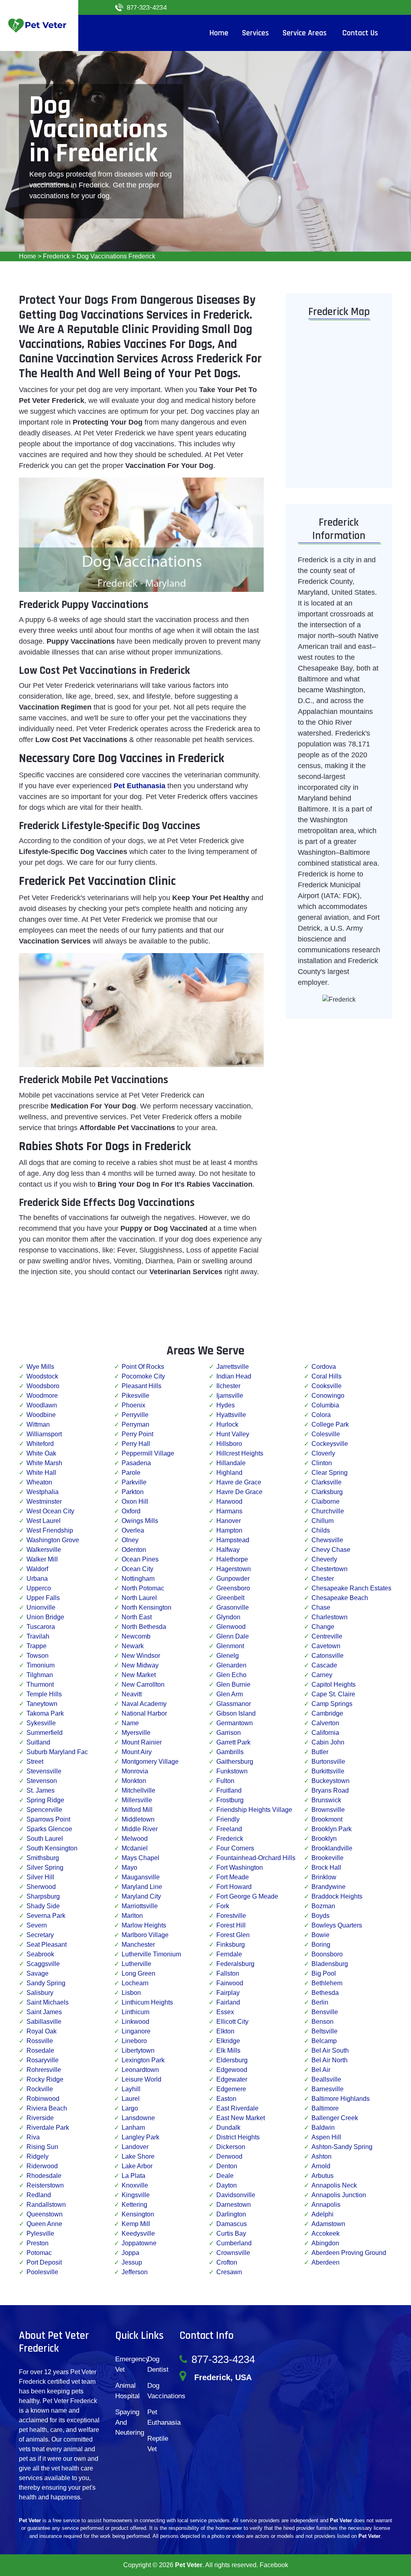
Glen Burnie (233, 1684)
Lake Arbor (137, 2166)
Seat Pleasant (47, 1945)
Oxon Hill (135, 1501)
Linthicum (135, 2012)
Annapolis (326, 2205)
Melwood (135, 1839)
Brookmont (327, 1819)
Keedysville (138, 2233)
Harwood (229, 1501)
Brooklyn (324, 1839)
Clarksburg (327, 1492)
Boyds (320, 1916)
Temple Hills (44, 1694)
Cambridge (327, 1713)
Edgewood (232, 2070)
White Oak (41, 1453)
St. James (41, 1790)
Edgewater (232, 2079)
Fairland (228, 2002)
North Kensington (146, 1607)
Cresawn (229, 2272)
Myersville (136, 1733)
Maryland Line (142, 1887)
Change (323, 1627)
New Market (139, 1675)
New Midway (140, 1665)
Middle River (140, 1829)
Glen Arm (230, 1694)
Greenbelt (230, 1598)
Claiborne (326, 1501)
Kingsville (136, 2195)
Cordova (324, 1367)
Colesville (326, 1434)
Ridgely (38, 2156)
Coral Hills (327, 1376)
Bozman (323, 1906)
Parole (131, 1473)
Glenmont (230, 1646)
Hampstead (233, 1540)
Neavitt (132, 1694)
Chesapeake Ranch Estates (351, 1588)
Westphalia (43, 1492)
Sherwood (41, 1887)
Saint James (44, 2012)
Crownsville (233, 2253)
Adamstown (328, 2224)
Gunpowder (233, 1579)
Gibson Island (236, 1713)
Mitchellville (138, 1790)
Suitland (38, 1742)
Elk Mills (228, 2050)
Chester (323, 1579)
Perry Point (137, 1434)
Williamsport (44, 1434)
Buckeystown (331, 1781)
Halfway (228, 1550)
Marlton (132, 1916)
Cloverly (323, 1453)
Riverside (40, 2118)
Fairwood (230, 1983)
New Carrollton (143, 1684)
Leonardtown (140, 2070)
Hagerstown (234, 1569)
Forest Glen (233, 1935)
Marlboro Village (145, 1935)
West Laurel (44, 1521)
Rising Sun (42, 2147)
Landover (135, 2147)
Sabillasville (44, 2022)
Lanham (133, 2128)
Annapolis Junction (339, 2195)
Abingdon (325, 2243)
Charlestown (330, 1617)
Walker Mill (42, 1559)
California (325, 1733)
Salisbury (40, 1993)
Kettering (134, 2205)
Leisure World (141, 2079)
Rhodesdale (44, 2176)
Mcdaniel (135, 1848)
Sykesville (41, 1723)
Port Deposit (44, 2262)
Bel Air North (330, 2060)
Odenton (134, 1550)
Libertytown (138, 2050)
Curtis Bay (231, 2233)
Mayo (129, 1867)
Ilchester (228, 1386)
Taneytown (42, 1704)
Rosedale (40, 2050)
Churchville (328, 1511)
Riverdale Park (48, 2128)
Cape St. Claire (333, 1694)
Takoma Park (45, 1713)
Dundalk (228, 2128)
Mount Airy (137, 1752)
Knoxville (135, 2185)
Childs (321, 1530)
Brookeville (328, 1858)
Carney (322, 1675)
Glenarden (231, 1665)
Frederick (56, 256)
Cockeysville (330, 1444)
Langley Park (140, 2137)
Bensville (325, 2012)
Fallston (228, 1973)
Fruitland (229, 1790)
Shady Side (43, 1906)
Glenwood (231, 1627)
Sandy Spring (46, 1983)
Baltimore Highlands (341, 2099)
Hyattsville (231, 1415)
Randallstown (46, 2205)
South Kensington (52, 1848)
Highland (229, 1473)
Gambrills (230, 1752)
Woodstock (42, 1376)
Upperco (39, 1588)
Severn (37, 1925)
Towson (38, 1656)
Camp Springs (332, 1704)
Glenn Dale (233, 1636)
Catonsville (328, 1656)
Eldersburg (232, 2060)
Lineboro (134, 2041)
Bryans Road (330, 1790)
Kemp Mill (136, 2224)
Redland (39, 2195)
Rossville (40, 2041)
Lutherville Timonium (151, 1954)
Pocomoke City (143, 1376)
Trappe (37, 1646)
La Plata (133, 2176)
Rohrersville (44, 2070)
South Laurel (45, 1839)
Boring (321, 1945)
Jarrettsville (233, 1367)
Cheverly (324, 1559)
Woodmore (42, 1396)
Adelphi (322, 2214)
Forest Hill (231, 1925)
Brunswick (326, 1800)
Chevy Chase (331, 1550)
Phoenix (133, 1405)
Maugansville (141, 1877)
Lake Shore (138, 2156)
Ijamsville (230, 1396)
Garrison (229, 1733)
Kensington (138, 2214)
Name (130, 1723)
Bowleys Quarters (337, 1925)
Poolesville (42, 2272)
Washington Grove (53, 1540)
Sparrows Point (48, 1819)
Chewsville (327, 1540)
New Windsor (141, 1656)
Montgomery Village (150, 1762)
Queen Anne (44, 2224)
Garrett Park (233, 1742)
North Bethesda (144, 1627)
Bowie (320, 1935)
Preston (38, 2243)
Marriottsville (140, 1906)
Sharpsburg (43, 1896)
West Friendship (50, 1530)
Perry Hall (136, 1444)
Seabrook (40, 1954)
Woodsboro (43, 1386)
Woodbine (41, 1415)
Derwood (229, 2156)
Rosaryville (43, 2060)
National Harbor (144, 1713)
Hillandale (231, 1463)
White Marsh (44, 1463)
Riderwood (42, 2166)
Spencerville (44, 1810)
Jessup (132, 2262)
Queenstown (45, 2214)
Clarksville (327, 1482)
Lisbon (131, 1993)
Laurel (131, 2099)
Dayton (227, 2185)
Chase (321, 1607)
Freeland (229, 1829)
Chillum (322, 1521)
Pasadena (136, 1463)
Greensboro (233, 1588)
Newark (133, 1646)
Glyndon (228, 1617)
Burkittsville (328, 1771)
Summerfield (45, 1733)
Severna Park (46, 1916)
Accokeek (326, 2233)
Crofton (227, 2262)
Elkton (225, 2031)
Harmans (229, 1511)
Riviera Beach (47, 2108)
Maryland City (141, 1896)
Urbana (37, 1579)
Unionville (41, 1607)
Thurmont (40, 1684)
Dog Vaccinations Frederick (116, 256)
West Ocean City (50, 1511)
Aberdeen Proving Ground (349, 2253)
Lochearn (135, 1983)
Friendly (228, 1819)
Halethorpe (232, 1559)
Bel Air (321, 2070)
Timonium (41, 1665)
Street (35, 1762)
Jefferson (135, 2272)
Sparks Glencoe (49, 1829)
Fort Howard (234, 1887)
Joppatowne (139, 2243)
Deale (225, 2176)
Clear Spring (330, 1473)
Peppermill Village (148, 1453)
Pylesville (40, 2233)
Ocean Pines (140, 1559)
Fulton (225, 1781)
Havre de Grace (239, 1482)
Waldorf (37, 1569)
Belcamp (324, 2041)
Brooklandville (332, 1848)
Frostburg (230, 1800)
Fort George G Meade (247, 1896)
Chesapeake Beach (340, 1598)
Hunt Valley (233, 1434)
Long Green (138, 1973)
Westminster (44, 1501)
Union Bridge (45, 1617)
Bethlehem (327, 1983)
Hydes (226, 1405)
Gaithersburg (235, 1762)
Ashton (321, 2156)
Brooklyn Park (332, 1829)
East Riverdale (237, 2108)
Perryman (135, 1424)
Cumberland (234, 2243)
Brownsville (328, 1810)
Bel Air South (330, 2050)
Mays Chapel (140, 1858)
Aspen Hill (326, 2137)
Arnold (321, 2166)
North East (137, 1617)
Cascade (324, 1665)
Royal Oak (42, 2031)
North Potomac (143, 1588)
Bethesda (325, 1993)
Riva (33, 2137)
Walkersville (44, 1550)
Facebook (274, 2565)
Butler (320, 1752)
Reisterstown (45, 2185)
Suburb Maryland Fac (57, 1752)
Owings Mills (140, 1521)
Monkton (134, 1781)
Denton (227, 2166)
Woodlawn (42, 1405)
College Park (330, 1424)
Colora (321, 1415)
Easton (226, 2099)
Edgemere (231, 2089)
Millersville (137, 1800)
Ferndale (229, 1954)
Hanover (229, 1521)
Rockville (40, 2089)
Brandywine (329, 1887)
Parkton (133, 1492)
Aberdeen (326, 2262)
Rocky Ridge (45, 2079)
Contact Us (360, 33)
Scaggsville (43, 1964)
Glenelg (228, 1656)
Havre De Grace (239, 1492)
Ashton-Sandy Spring (342, 2147)
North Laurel (139, 1598)
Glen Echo (231, 1675)
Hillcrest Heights (240, 1453)
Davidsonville (236, 2195)
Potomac (39, 2253)
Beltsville (325, 2031)
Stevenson (42, 1781)
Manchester (138, 1945)
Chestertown (330, 1569)
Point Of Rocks (143, 1367)
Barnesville (328, 2089)
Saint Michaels (48, 2002)
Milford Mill (137, 1810)
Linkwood (135, 2022)
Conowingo (328, 1396)
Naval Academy (144, 1704)
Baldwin (323, 2128)
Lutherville (136, 1964)
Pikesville (135, 1396)
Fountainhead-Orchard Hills (256, 1858)
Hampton (229, 1530)
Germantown (235, 1723)
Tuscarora (41, 1627)
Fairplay (228, 1993)
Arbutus (322, 2176)
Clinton (322, 1463)
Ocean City (137, 1569)
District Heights (238, 2137)
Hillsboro (229, 1444)
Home (27, 256)
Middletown (138, 1819)
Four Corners (235, 1848)
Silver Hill (40, 1877)
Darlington (231, 2214)
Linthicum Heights (147, 2002)
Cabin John (328, 1742)
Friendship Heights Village (254, 1810)
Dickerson (231, 2147)
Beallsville (326, 2079)
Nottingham (138, 1579)
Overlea (133, 1530)
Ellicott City (232, 2022)
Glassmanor (234, 1704)
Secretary (40, 1935)
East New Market (241, 2118)
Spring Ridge (45, 1800)
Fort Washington (240, 1867)
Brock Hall (326, 1867)
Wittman (38, 1424)
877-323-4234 (147, 7)
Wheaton (39, 1482)
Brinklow (324, 1877)
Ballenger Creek (335, 2118)
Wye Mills (40, 1367)
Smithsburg (43, 1858)
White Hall (41, 1473)
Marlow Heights (144, 1925)
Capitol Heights (334, 1684)
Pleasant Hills (141, 1386)
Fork (223, 1906)
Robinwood (43, 2099)
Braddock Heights (337, 1896)
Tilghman (40, 1675)
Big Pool (324, 1973)
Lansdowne (138, 2118)
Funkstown (232, 1771)
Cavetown (326, 1646)
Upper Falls (43, 1598)
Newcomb (136, 1636)
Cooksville (327, 1386)
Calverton (325, 1723)
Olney (130, 1540)
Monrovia (135, 1771)
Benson (322, 2022)
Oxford (131, 1511)
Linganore (136, 2031)
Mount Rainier (142, 1742)
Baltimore (325, 2108)
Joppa (130, 2253)
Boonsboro (327, 1954)
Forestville (231, 1916)
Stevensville (44, 1771)
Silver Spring (45, 1867)
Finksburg (231, 1945)
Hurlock (227, 1424)
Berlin (320, 2002)
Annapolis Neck (334, 2185)
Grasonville (233, 1607)
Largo (130, 2108)
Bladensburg (330, 1964)
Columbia (325, 1405)
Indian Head (234, 1376)
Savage (38, 1973)
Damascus (232, 2224)
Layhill (131, 2089)
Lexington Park (143, 2060)
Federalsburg (235, 1964)
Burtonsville (328, 1762)
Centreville (327, 1636)
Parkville (134, 1482)
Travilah (38, 1636)
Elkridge (228, 2041)
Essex (225, 2012)
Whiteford (40, 1444)
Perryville (135, 1415)
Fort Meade (233, 1877)
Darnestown (234, 2205)
